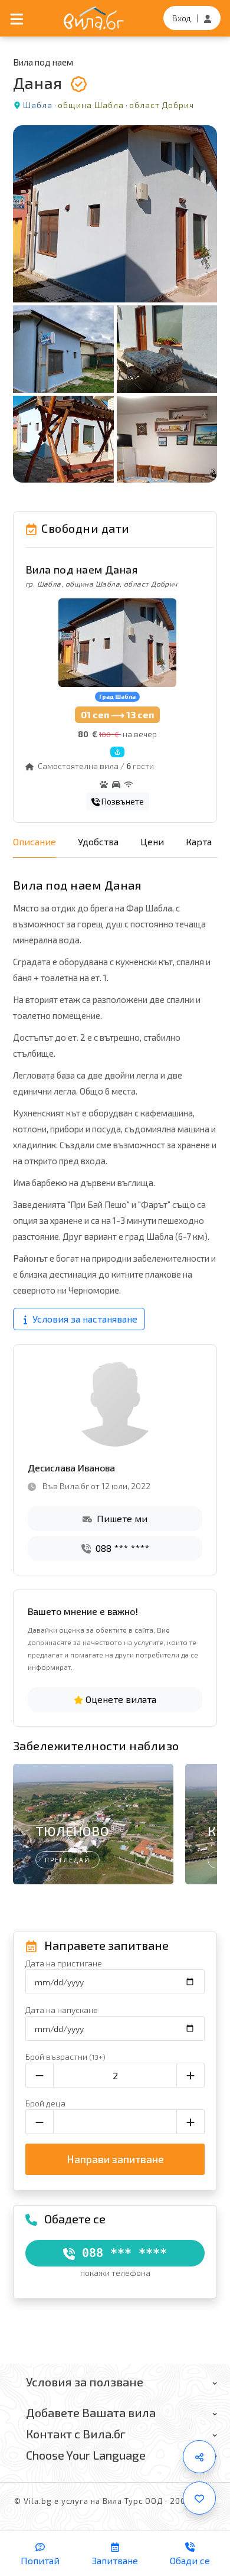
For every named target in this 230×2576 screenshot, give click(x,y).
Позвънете (122, 801)
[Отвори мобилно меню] (17, 18)
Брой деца (45, 2103)
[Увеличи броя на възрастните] (190, 2075)
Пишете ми (121, 1518)
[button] (203, 1827)
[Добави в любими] (199, 2498)
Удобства (98, 841)
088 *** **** (121, 1548)
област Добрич (162, 105)
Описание (34, 841)
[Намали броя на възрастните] (40, 2075)
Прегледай (68, 1860)
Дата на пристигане (64, 1963)
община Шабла (91, 105)
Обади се (190, 2560)
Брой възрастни (65, 2056)
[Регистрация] (208, 18)
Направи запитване (115, 2159)
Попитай (40, 2560)
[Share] (199, 2457)
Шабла (38, 105)
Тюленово (73, 1831)
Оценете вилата (120, 1699)
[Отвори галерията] (115, 304)
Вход (182, 18)
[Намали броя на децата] (40, 2122)
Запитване (115, 2560)
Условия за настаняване (84, 1319)
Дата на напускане (62, 2010)
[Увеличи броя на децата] (190, 2122)
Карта (199, 841)
